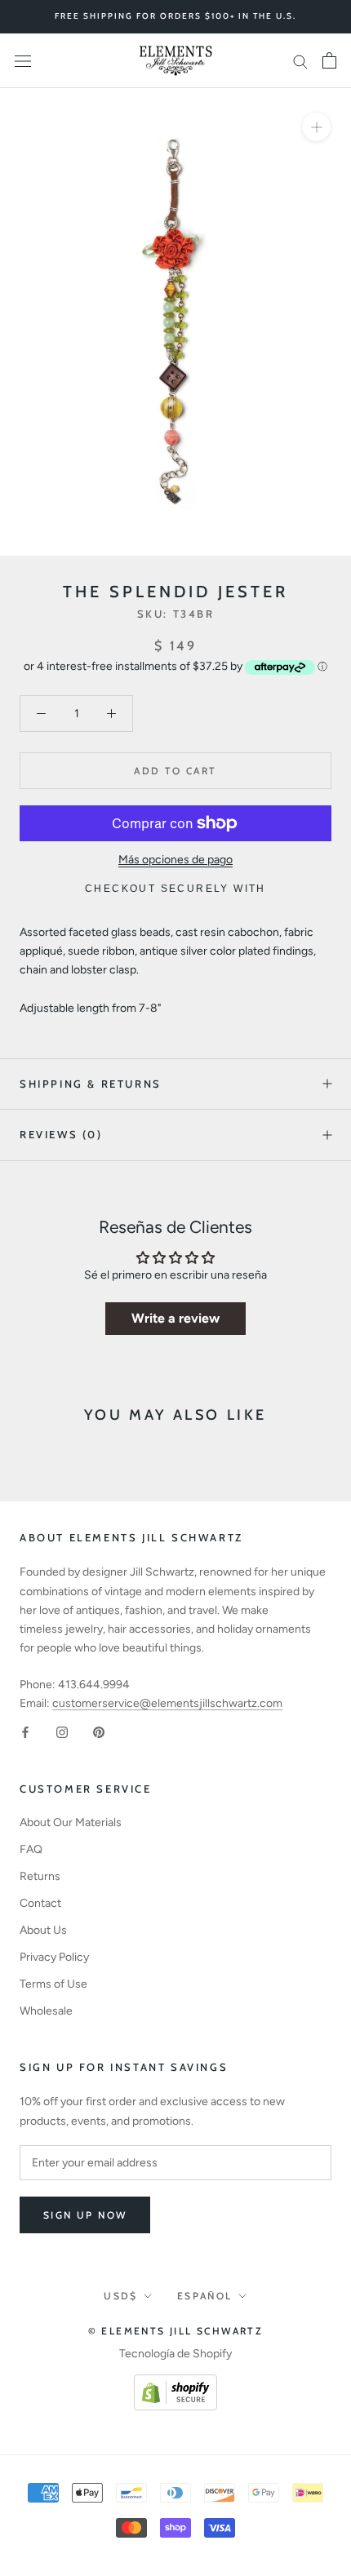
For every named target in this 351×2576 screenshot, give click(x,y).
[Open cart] (329, 60)
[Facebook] (25, 1731)
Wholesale (46, 2011)
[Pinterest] (99, 1731)
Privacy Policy (54, 1957)
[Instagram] (62, 1731)
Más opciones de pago (175, 860)
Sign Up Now (85, 2215)
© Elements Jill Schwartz (176, 2331)
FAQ (31, 1849)
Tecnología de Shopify (175, 2354)
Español (205, 2296)
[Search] (300, 61)
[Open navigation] (23, 61)
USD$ (121, 2296)
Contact (40, 1903)
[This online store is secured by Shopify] (175, 2384)
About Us (43, 1930)
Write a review (175, 1318)
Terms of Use (53, 1984)
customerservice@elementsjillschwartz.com (167, 1703)
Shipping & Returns (91, 1084)
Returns (40, 1876)
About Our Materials (71, 1822)
